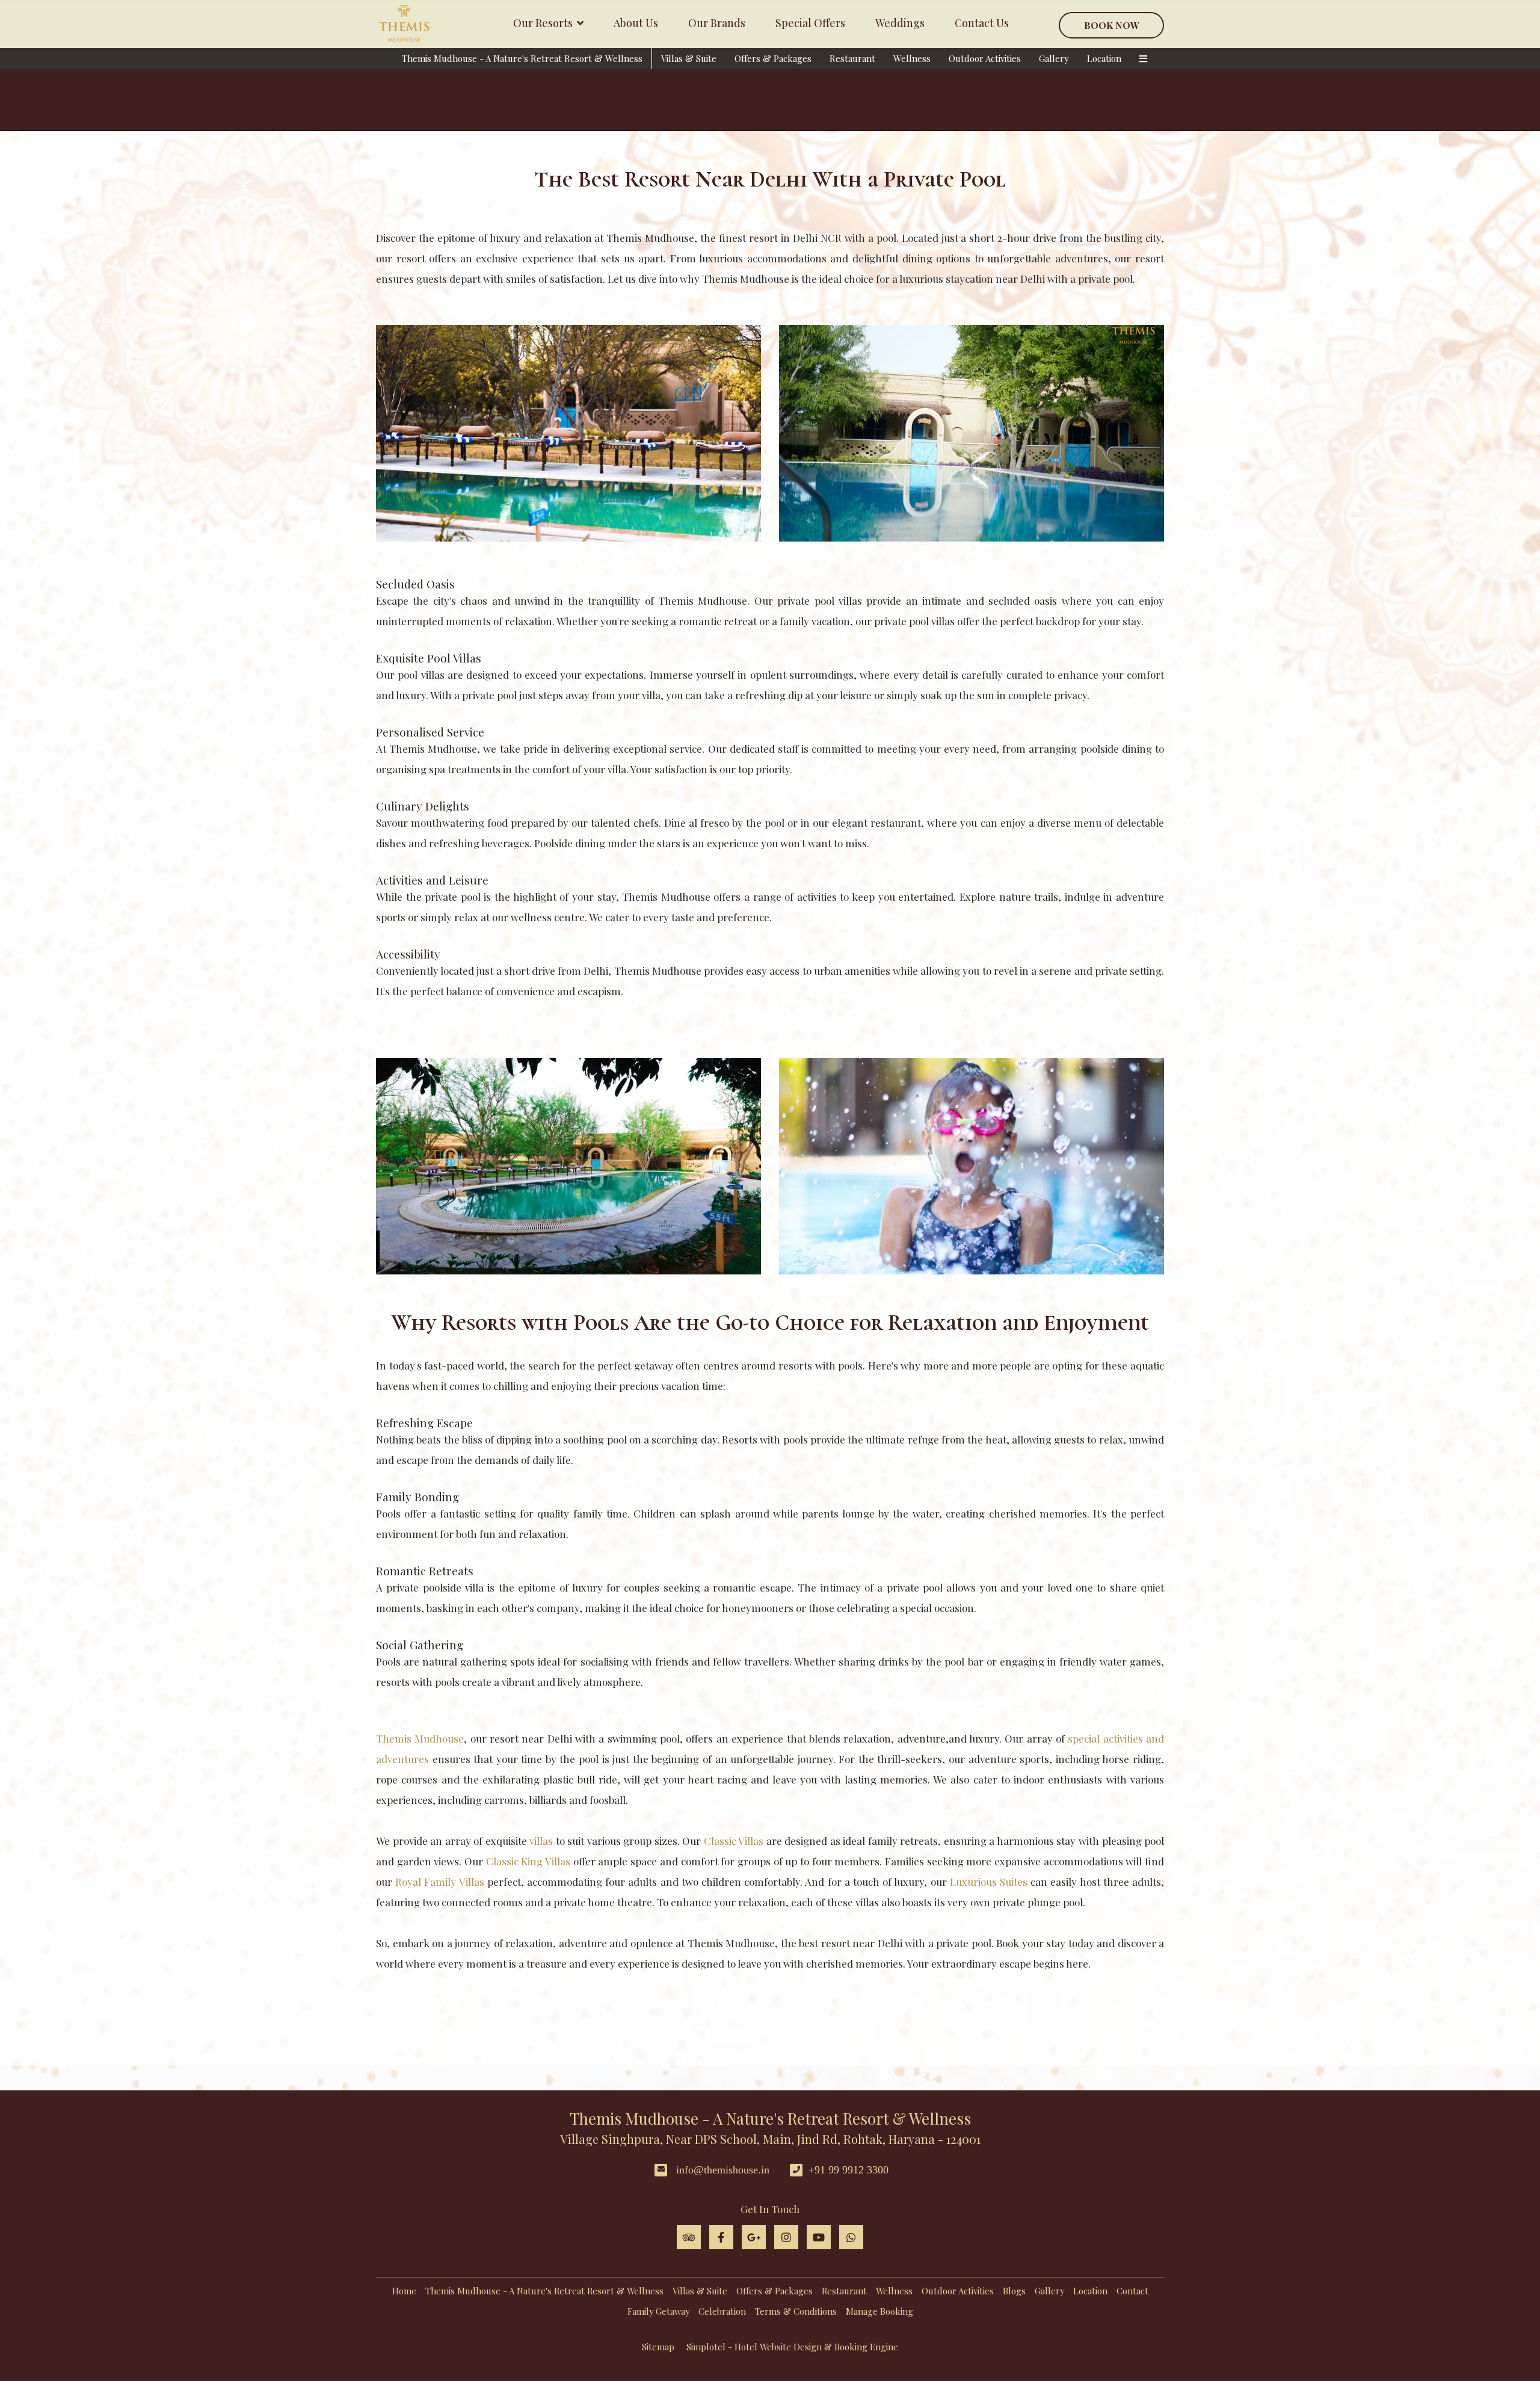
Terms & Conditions (796, 2311)
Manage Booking (879, 2311)
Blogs (1014, 2291)
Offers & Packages (773, 58)
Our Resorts (543, 23)
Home (404, 2291)
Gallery (1054, 58)
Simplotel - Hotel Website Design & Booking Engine (792, 2347)
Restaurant (852, 58)
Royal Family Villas (439, 1882)
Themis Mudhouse (420, 1738)
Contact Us (982, 23)
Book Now (1112, 25)
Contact (1132, 2291)
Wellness (912, 58)
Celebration (722, 2311)
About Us (636, 23)
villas (541, 1841)
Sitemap (658, 2347)
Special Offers (810, 23)
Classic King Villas (528, 1861)
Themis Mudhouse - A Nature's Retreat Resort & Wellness (522, 58)
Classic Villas (734, 1841)
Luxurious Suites (989, 1882)
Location (1104, 58)
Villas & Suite (689, 58)
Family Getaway (658, 2311)
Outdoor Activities (985, 58)
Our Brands (717, 23)
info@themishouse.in (723, 2170)
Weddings (900, 23)
